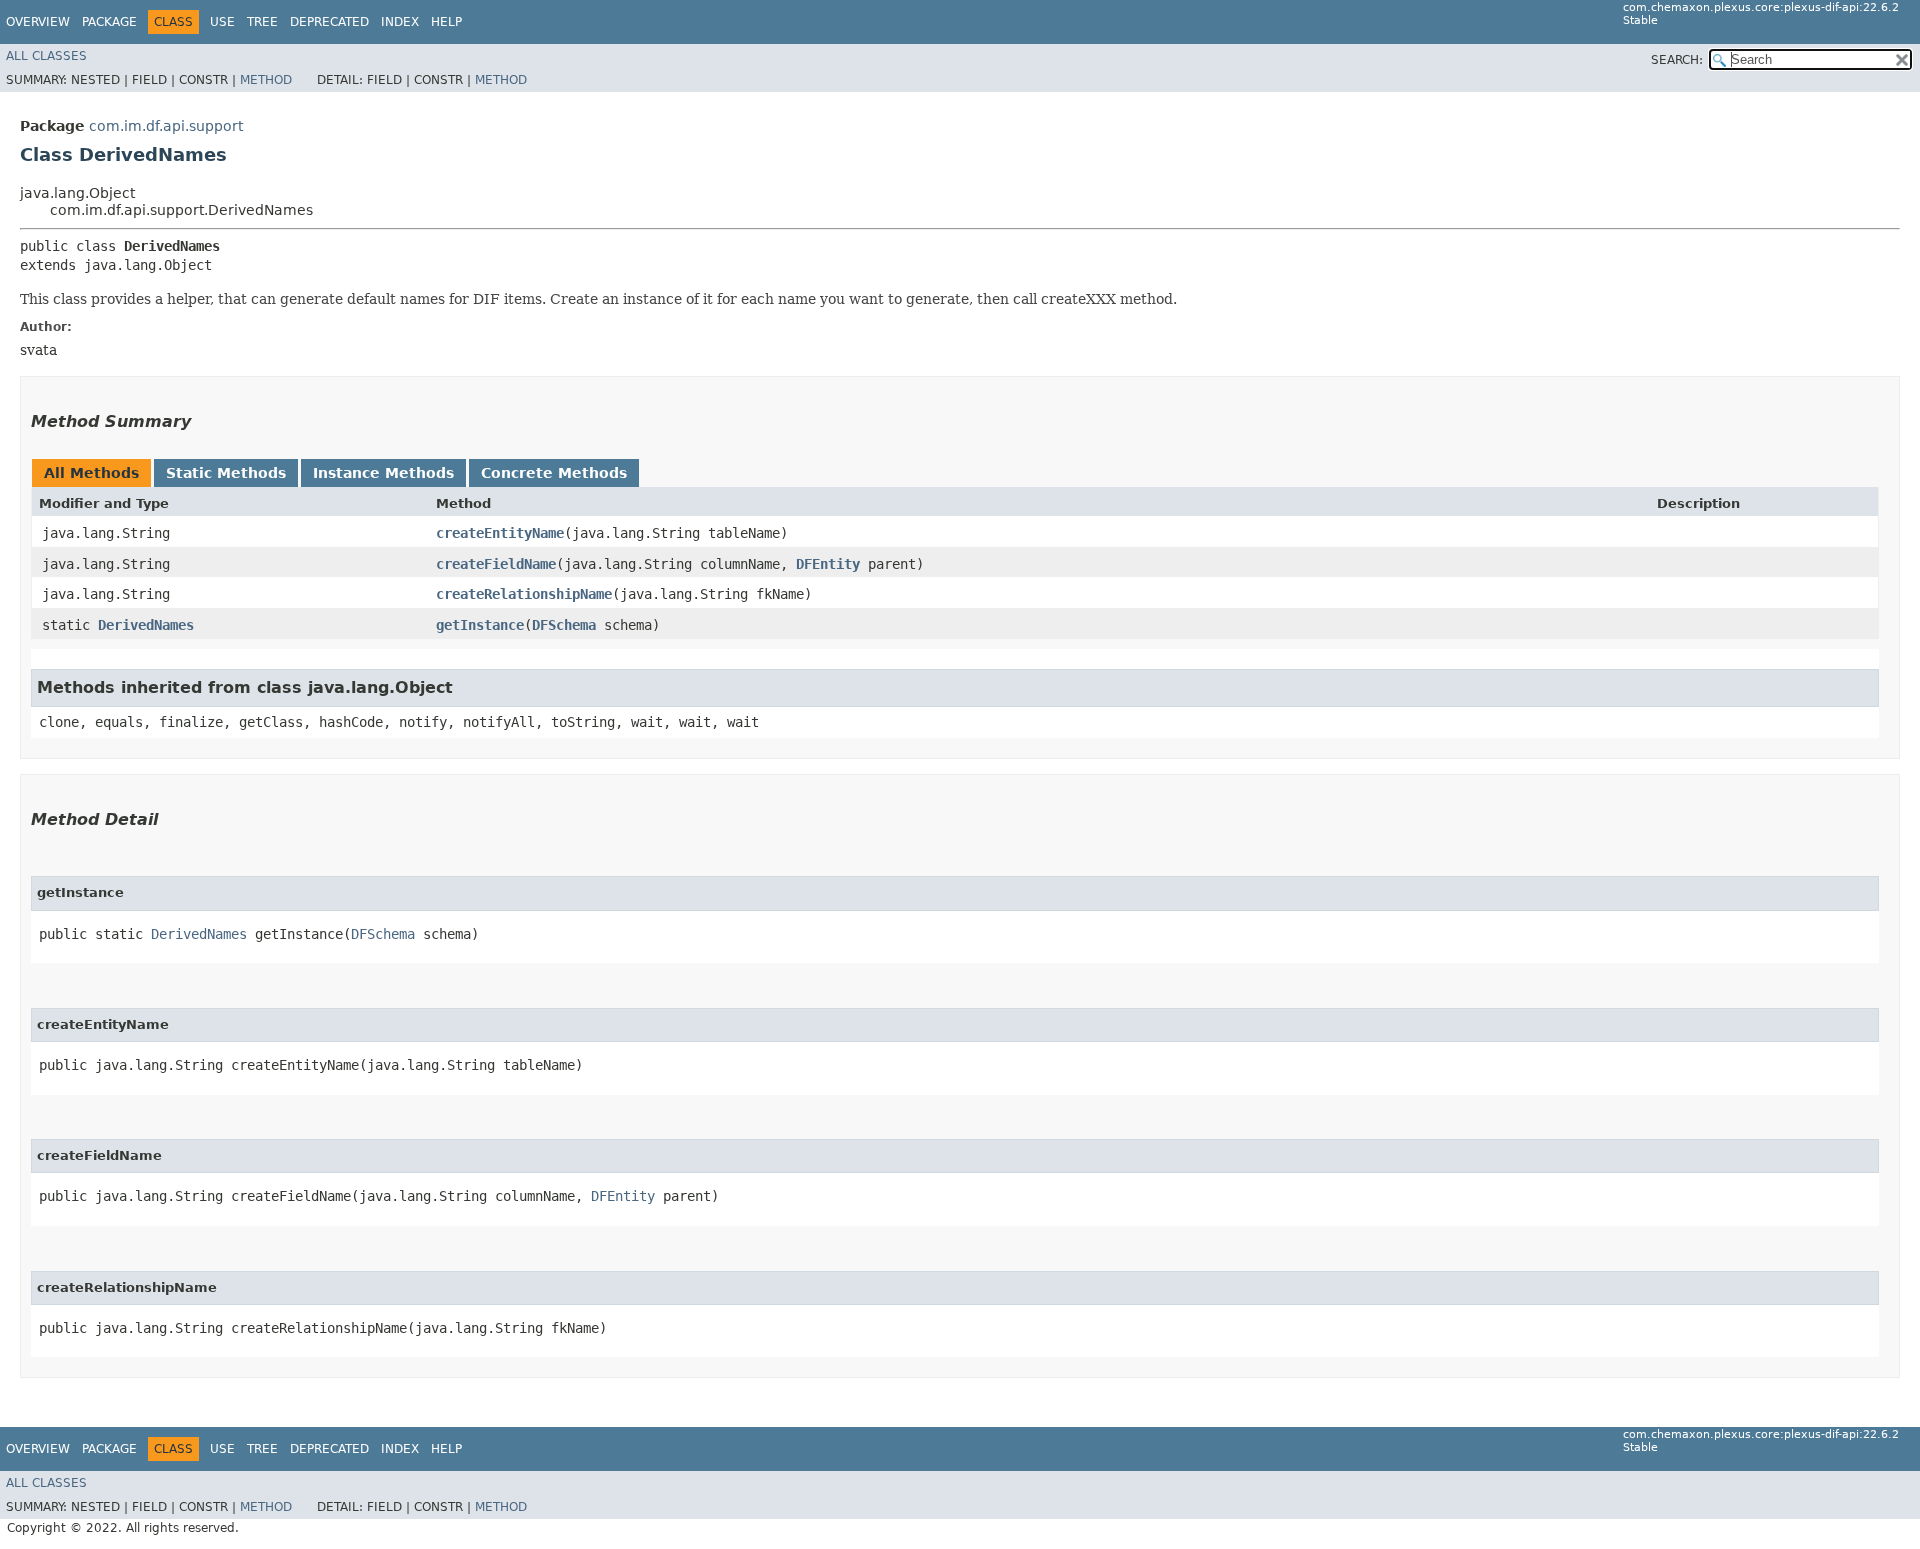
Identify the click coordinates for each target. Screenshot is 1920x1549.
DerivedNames (146, 625)
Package (109, 22)
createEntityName (500, 533)
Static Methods (226, 473)
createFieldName (496, 564)
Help (446, 22)
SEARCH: (1677, 60)
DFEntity (828, 564)
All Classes (46, 56)
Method (266, 80)
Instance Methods (383, 473)
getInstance (480, 625)
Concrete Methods (554, 473)
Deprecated (329, 22)
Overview (38, 22)
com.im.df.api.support (166, 126)
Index (400, 22)
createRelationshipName (524, 594)
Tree (262, 22)
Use (222, 22)
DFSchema (564, 625)
